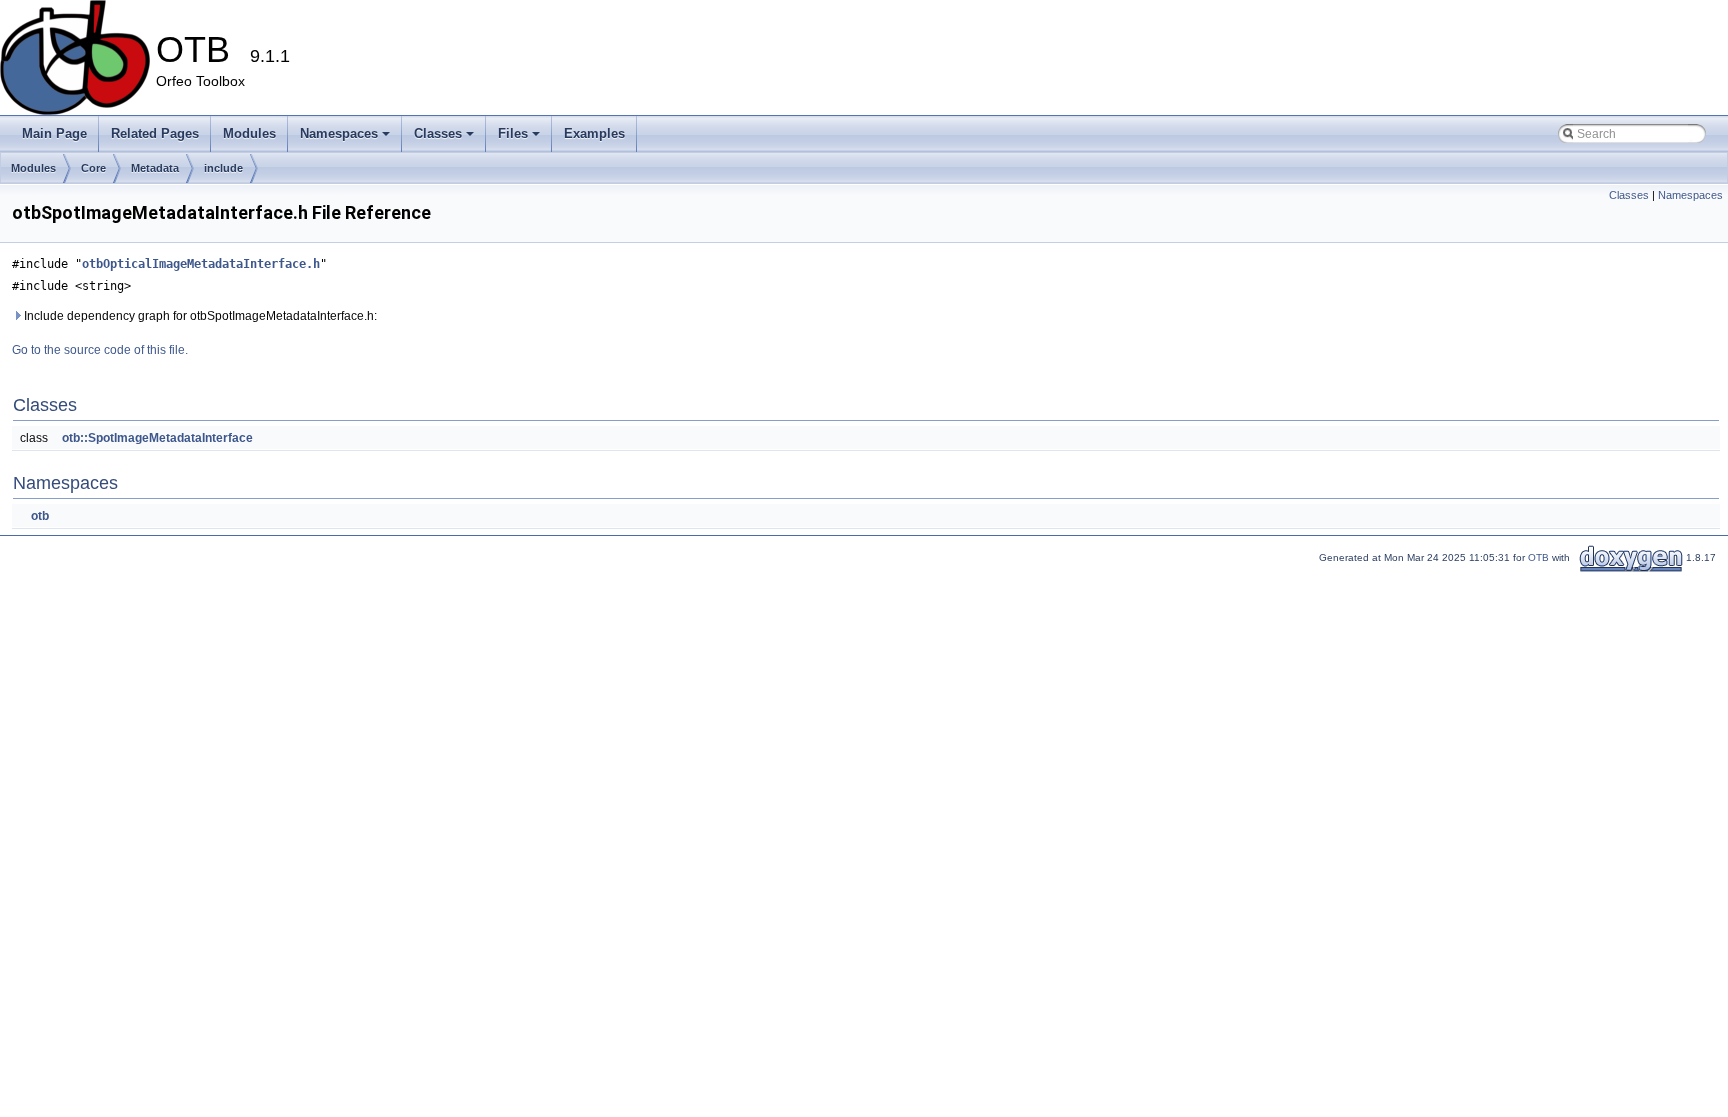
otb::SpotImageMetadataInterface (157, 438)
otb (40, 516)
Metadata (155, 168)
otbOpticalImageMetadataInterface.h (201, 264)
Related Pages (155, 133)
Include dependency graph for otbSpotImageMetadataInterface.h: (199, 316)
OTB (1538, 557)
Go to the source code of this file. (100, 350)
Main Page (54, 133)
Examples (594, 133)
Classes (438, 133)
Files (513, 133)
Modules (249, 133)
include (223, 168)
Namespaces (339, 133)
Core (93, 168)
